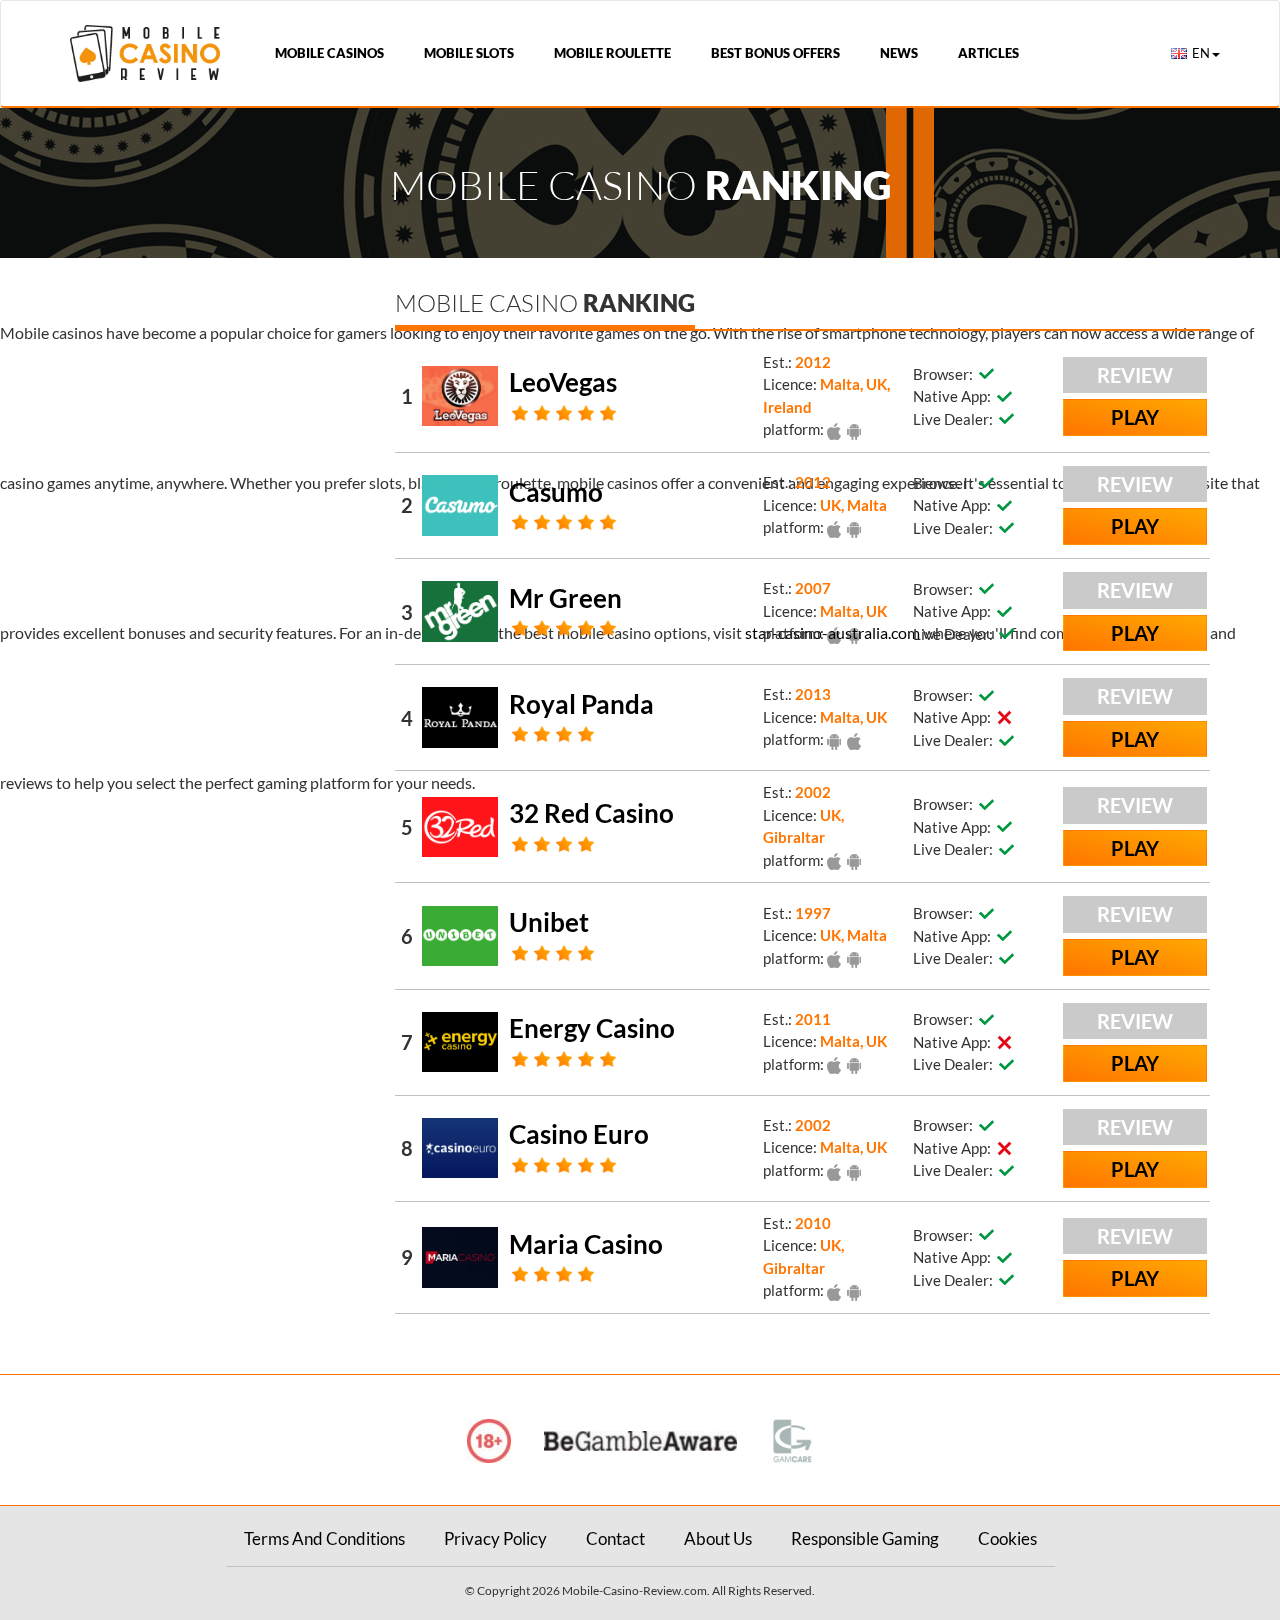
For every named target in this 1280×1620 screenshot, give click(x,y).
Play (1135, 417)
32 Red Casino (591, 813)
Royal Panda (581, 704)
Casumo (556, 492)
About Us (718, 1538)
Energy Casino (592, 1028)
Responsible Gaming (865, 1538)
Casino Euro (579, 1134)
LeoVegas (563, 382)
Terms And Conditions (324, 1538)
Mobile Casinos (329, 53)
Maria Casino (586, 1244)
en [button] (1201, 53)
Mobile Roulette (612, 53)
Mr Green (565, 598)
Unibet (549, 922)
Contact (615, 1538)
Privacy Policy (495, 1538)
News (899, 53)
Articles (988, 53)
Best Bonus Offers (775, 53)
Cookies (1007, 1538)
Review (1135, 375)
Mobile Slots (469, 53)
